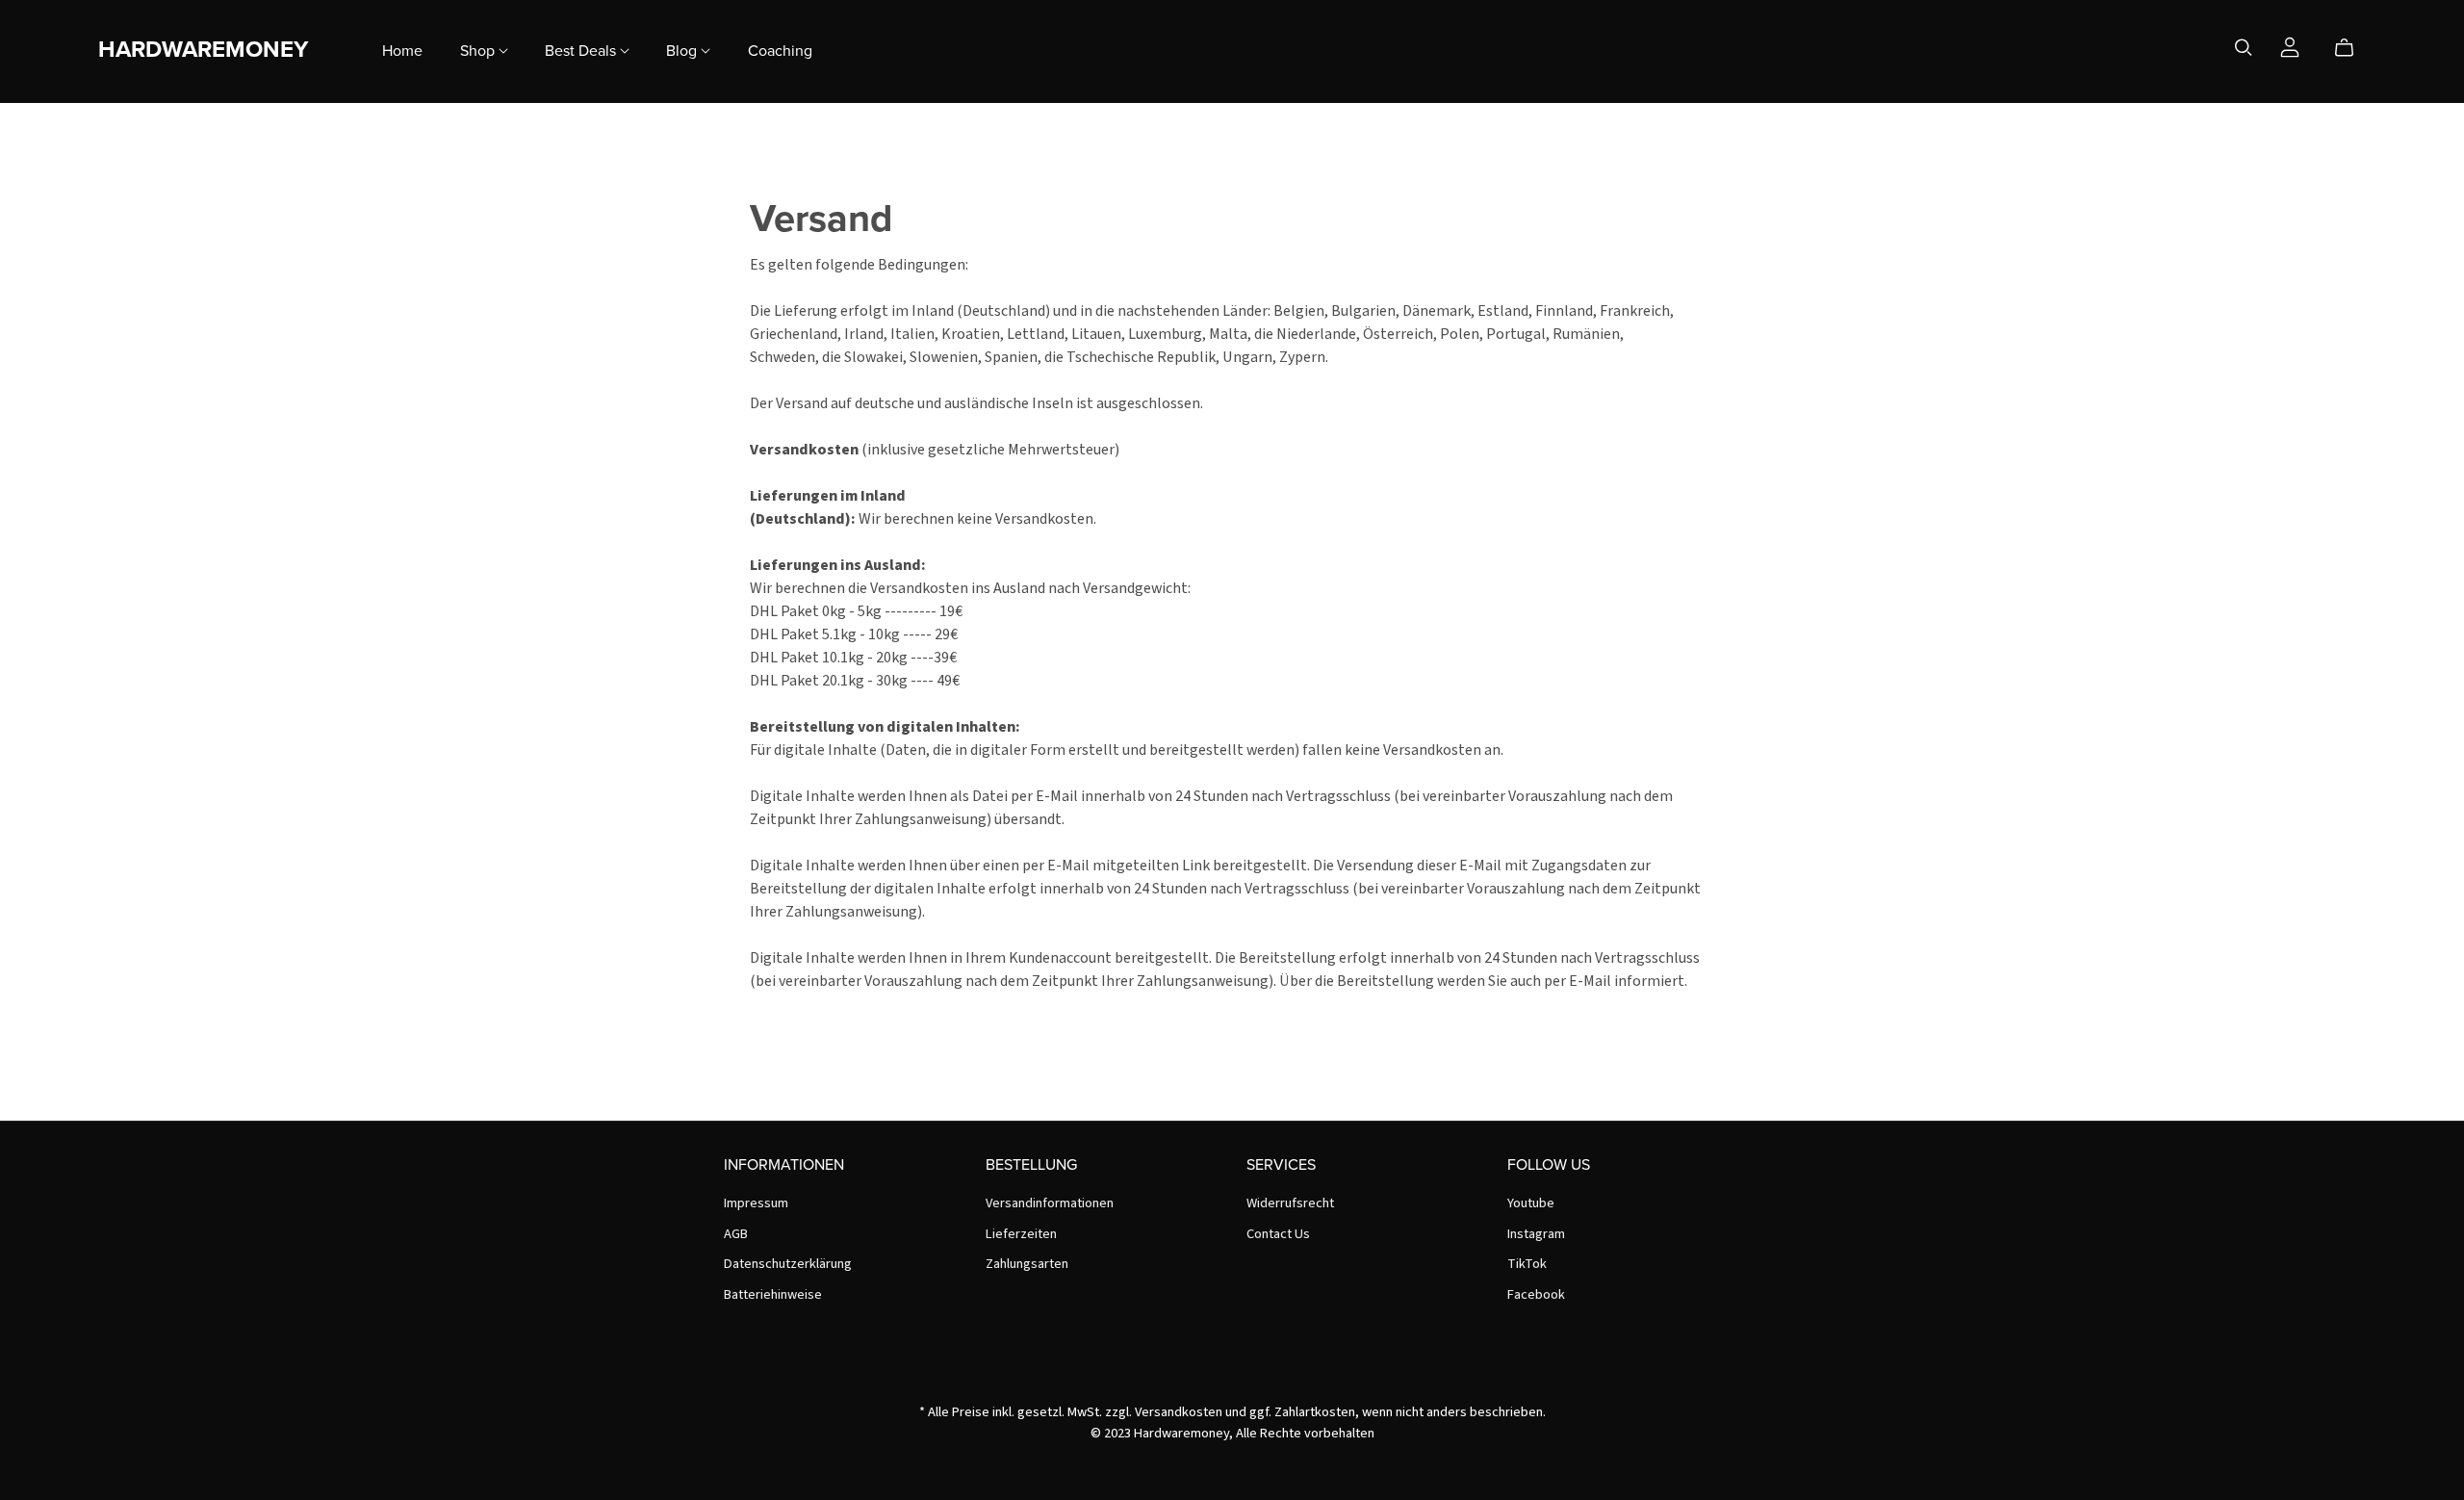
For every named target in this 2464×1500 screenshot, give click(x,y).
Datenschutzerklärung (788, 1264)
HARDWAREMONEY (203, 50)
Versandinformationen (1050, 1203)
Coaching (780, 50)
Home (402, 50)
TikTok (1527, 1264)
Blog (683, 50)
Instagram (1536, 1234)
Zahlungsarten (1027, 1264)
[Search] (2244, 48)
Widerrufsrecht (1290, 1203)
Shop (479, 50)
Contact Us (1278, 1234)
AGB (736, 1234)
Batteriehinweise (773, 1294)
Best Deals (582, 50)
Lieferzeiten (1021, 1234)
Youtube (1531, 1203)
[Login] (2290, 46)
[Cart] (2352, 48)
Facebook (1536, 1294)
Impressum (756, 1203)
